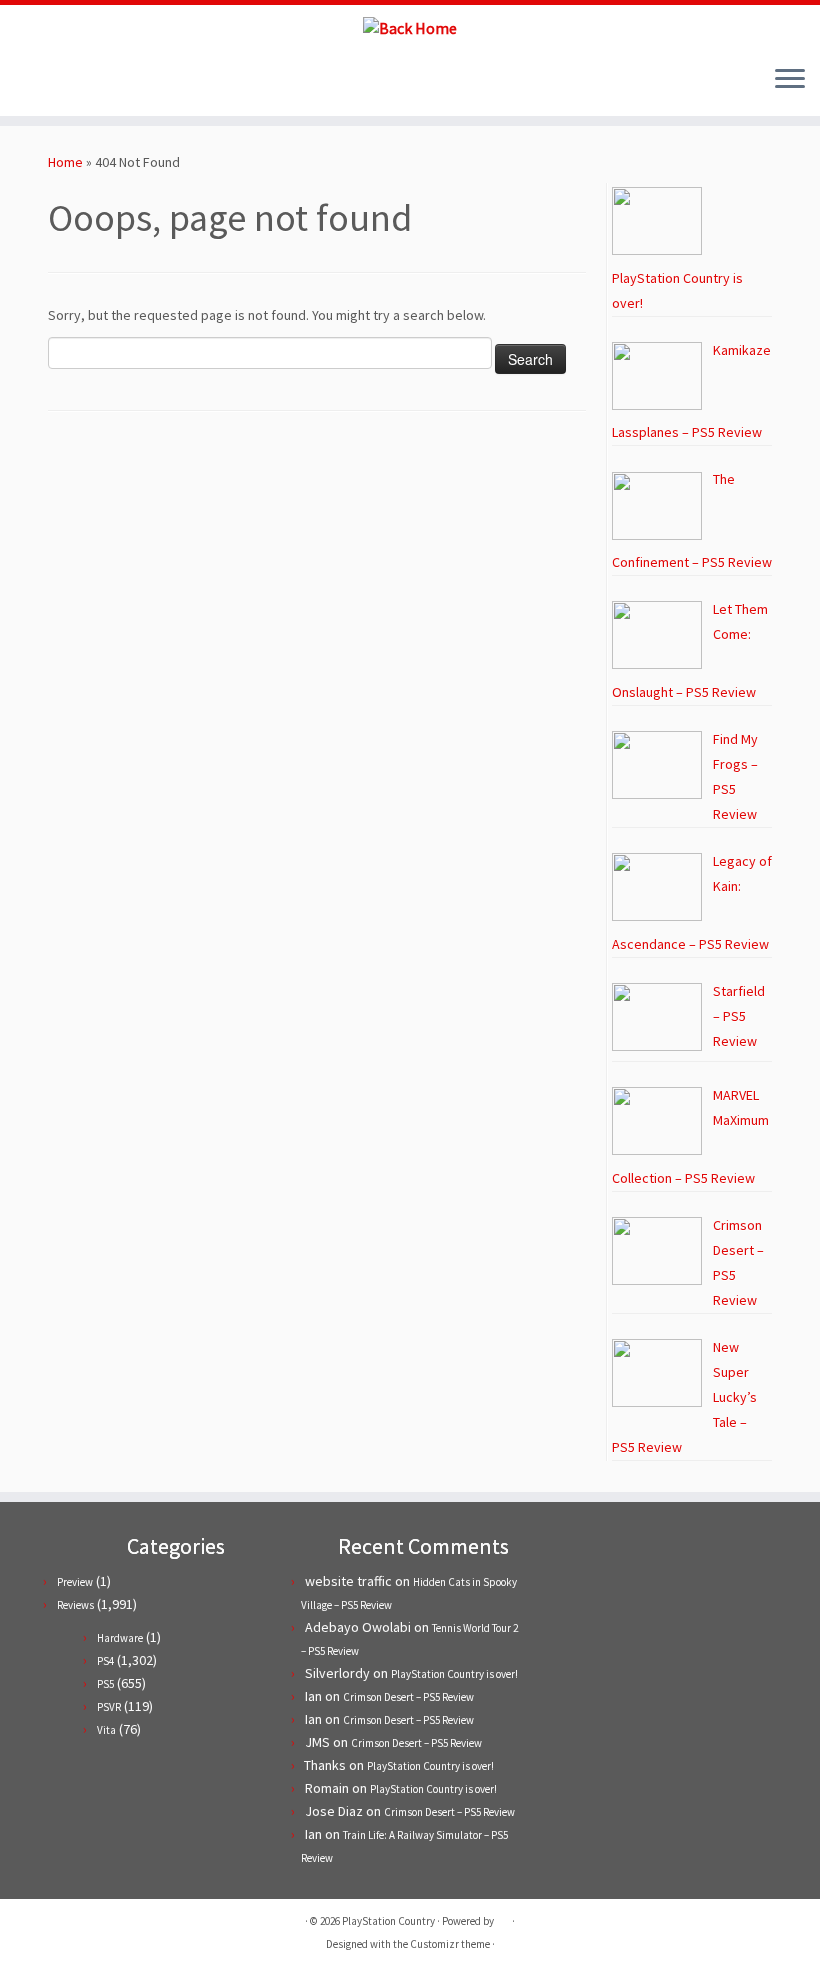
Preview (75, 1582)
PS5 (105, 1684)
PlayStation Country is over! (454, 1674)
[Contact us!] (144, 80)
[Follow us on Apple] (117, 80)
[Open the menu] (790, 80)
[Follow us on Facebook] (63, 80)
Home (65, 162)
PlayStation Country (388, 1921)
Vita (106, 1730)
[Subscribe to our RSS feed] (90, 80)
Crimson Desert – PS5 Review (408, 1697)
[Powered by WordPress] (503, 1917)
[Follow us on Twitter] (36, 80)
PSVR (109, 1707)
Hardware (120, 1638)
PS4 (105, 1661)
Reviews (75, 1605)
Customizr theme (450, 1944)
